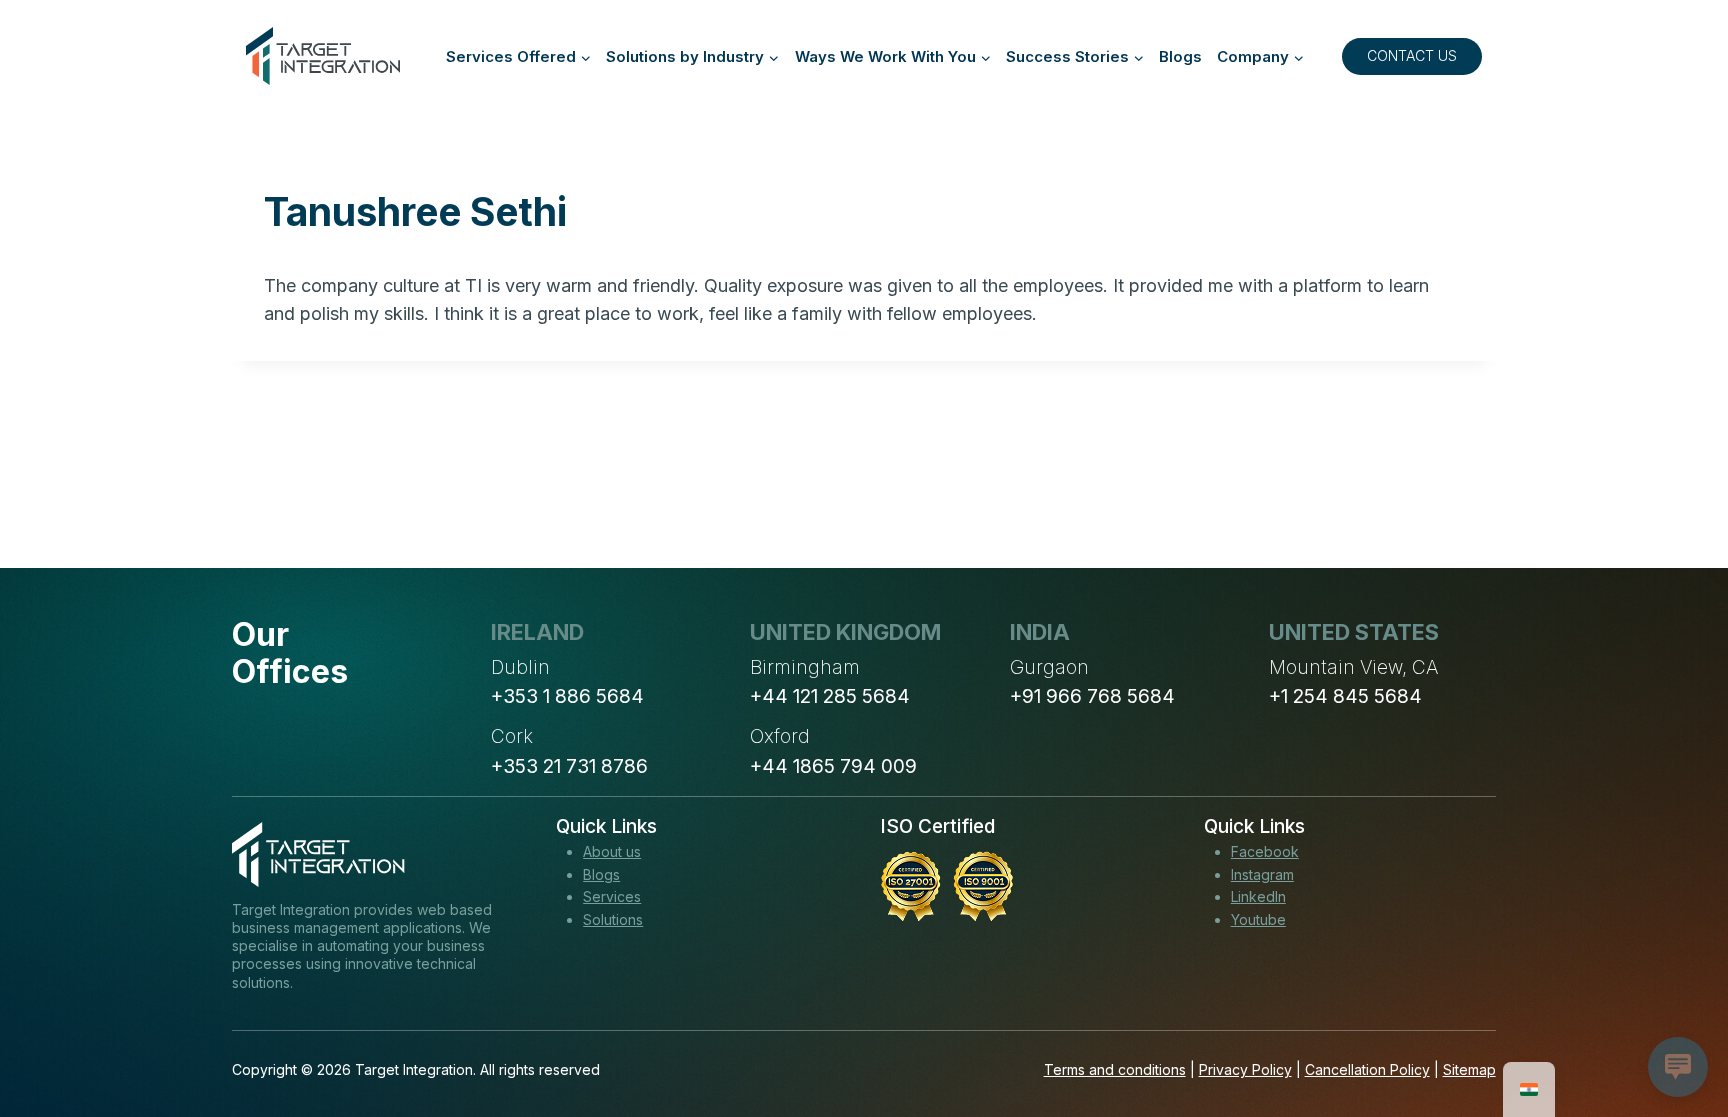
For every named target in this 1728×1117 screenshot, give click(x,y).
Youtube (1258, 919)
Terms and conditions (1115, 1069)
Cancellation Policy (1367, 1069)
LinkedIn (1258, 896)
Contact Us (1412, 55)
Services (612, 896)
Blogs (1180, 56)
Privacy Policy (1245, 1069)
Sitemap (1469, 1069)
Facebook (1265, 851)
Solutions (613, 919)
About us (612, 851)
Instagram (1262, 874)
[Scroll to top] (1676, 1028)
